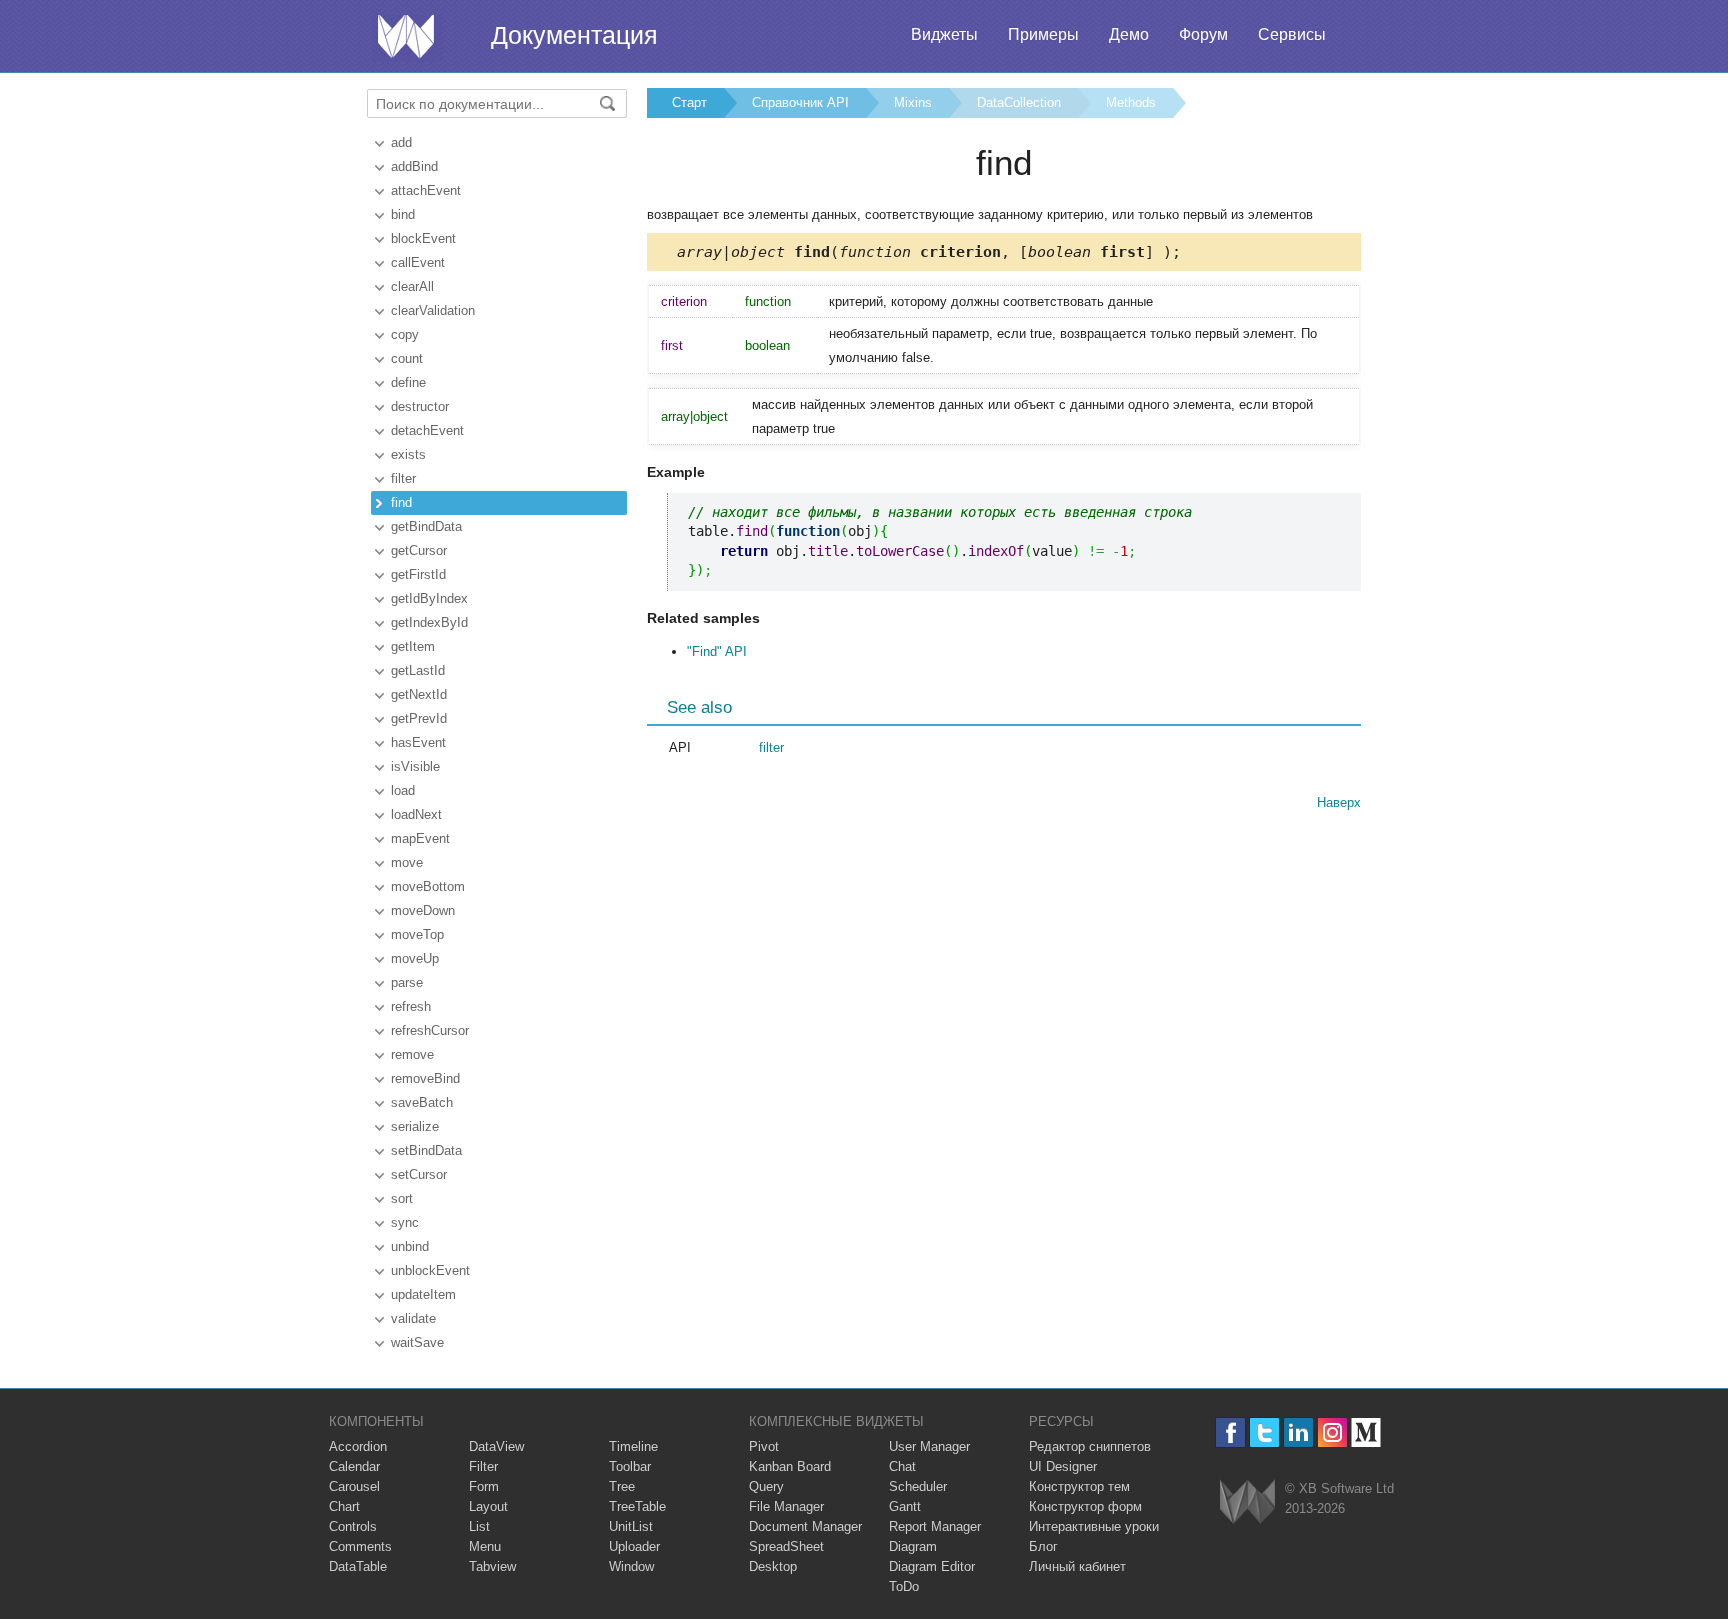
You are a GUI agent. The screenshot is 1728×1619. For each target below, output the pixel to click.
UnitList (631, 1526)
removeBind (425, 1078)
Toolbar (630, 1466)
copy (405, 334)
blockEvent (423, 238)
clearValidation (433, 310)
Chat (902, 1466)
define (408, 382)
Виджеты (944, 34)
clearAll (412, 286)
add (401, 142)
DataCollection (1019, 102)
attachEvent (426, 190)
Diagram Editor (932, 1566)
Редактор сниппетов (1090, 1446)
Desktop (773, 1566)
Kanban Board (790, 1466)
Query (766, 1486)
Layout (488, 1506)
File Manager (786, 1506)
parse (407, 982)
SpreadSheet (786, 1546)
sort (402, 1198)
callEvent (418, 262)
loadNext (416, 814)
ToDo (904, 1586)
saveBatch (422, 1102)
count (407, 358)
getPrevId (419, 718)
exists (408, 454)
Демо (1129, 34)
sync (405, 1222)
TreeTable (637, 1506)
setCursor (419, 1174)
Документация (574, 35)
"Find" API (717, 651)
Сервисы (1292, 34)
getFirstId (418, 574)
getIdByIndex (429, 598)
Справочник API (800, 102)
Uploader (634, 1546)
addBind (414, 166)
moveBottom (428, 886)
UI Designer (1063, 1466)
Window (631, 1566)
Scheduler (918, 1486)
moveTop (417, 934)
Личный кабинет (1077, 1566)
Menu (485, 1546)
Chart (344, 1506)
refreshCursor (430, 1030)
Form (484, 1486)
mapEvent (420, 838)
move (407, 862)
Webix (1247, 1501)
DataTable (358, 1566)
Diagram (913, 1546)
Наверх (1339, 802)
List (479, 1526)
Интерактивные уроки (1094, 1526)
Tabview (492, 1566)
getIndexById (429, 622)
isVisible (415, 766)
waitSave (417, 1342)
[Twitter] (1264, 1432)
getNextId (419, 694)
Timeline (633, 1446)
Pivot (764, 1446)
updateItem (423, 1294)
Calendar (354, 1466)
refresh (411, 1006)
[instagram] (1332, 1432)
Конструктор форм (1085, 1506)
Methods (1131, 102)
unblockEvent (430, 1270)
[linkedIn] (1298, 1432)
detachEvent (427, 430)
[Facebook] (1230, 1432)
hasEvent (418, 742)
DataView (496, 1446)
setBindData (426, 1150)
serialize (415, 1126)
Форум (1203, 34)
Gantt (905, 1506)
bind (403, 214)
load (403, 790)
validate (413, 1318)
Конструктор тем (1079, 1486)
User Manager (929, 1446)
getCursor (419, 550)
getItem (413, 646)
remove (412, 1054)
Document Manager (805, 1526)
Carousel (354, 1486)
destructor (420, 406)
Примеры (1043, 34)
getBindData (426, 526)
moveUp (415, 958)
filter (403, 478)
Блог (1043, 1546)
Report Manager (935, 1526)
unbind (410, 1246)
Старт (689, 102)
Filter (483, 1466)
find (401, 502)
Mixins (913, 102)
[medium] (1366, 1432)
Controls (353, 1526)
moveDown (423, 910)
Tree (622, 1486)
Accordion (358, 1446)
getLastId (418, 670)
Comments (360, 1546)
